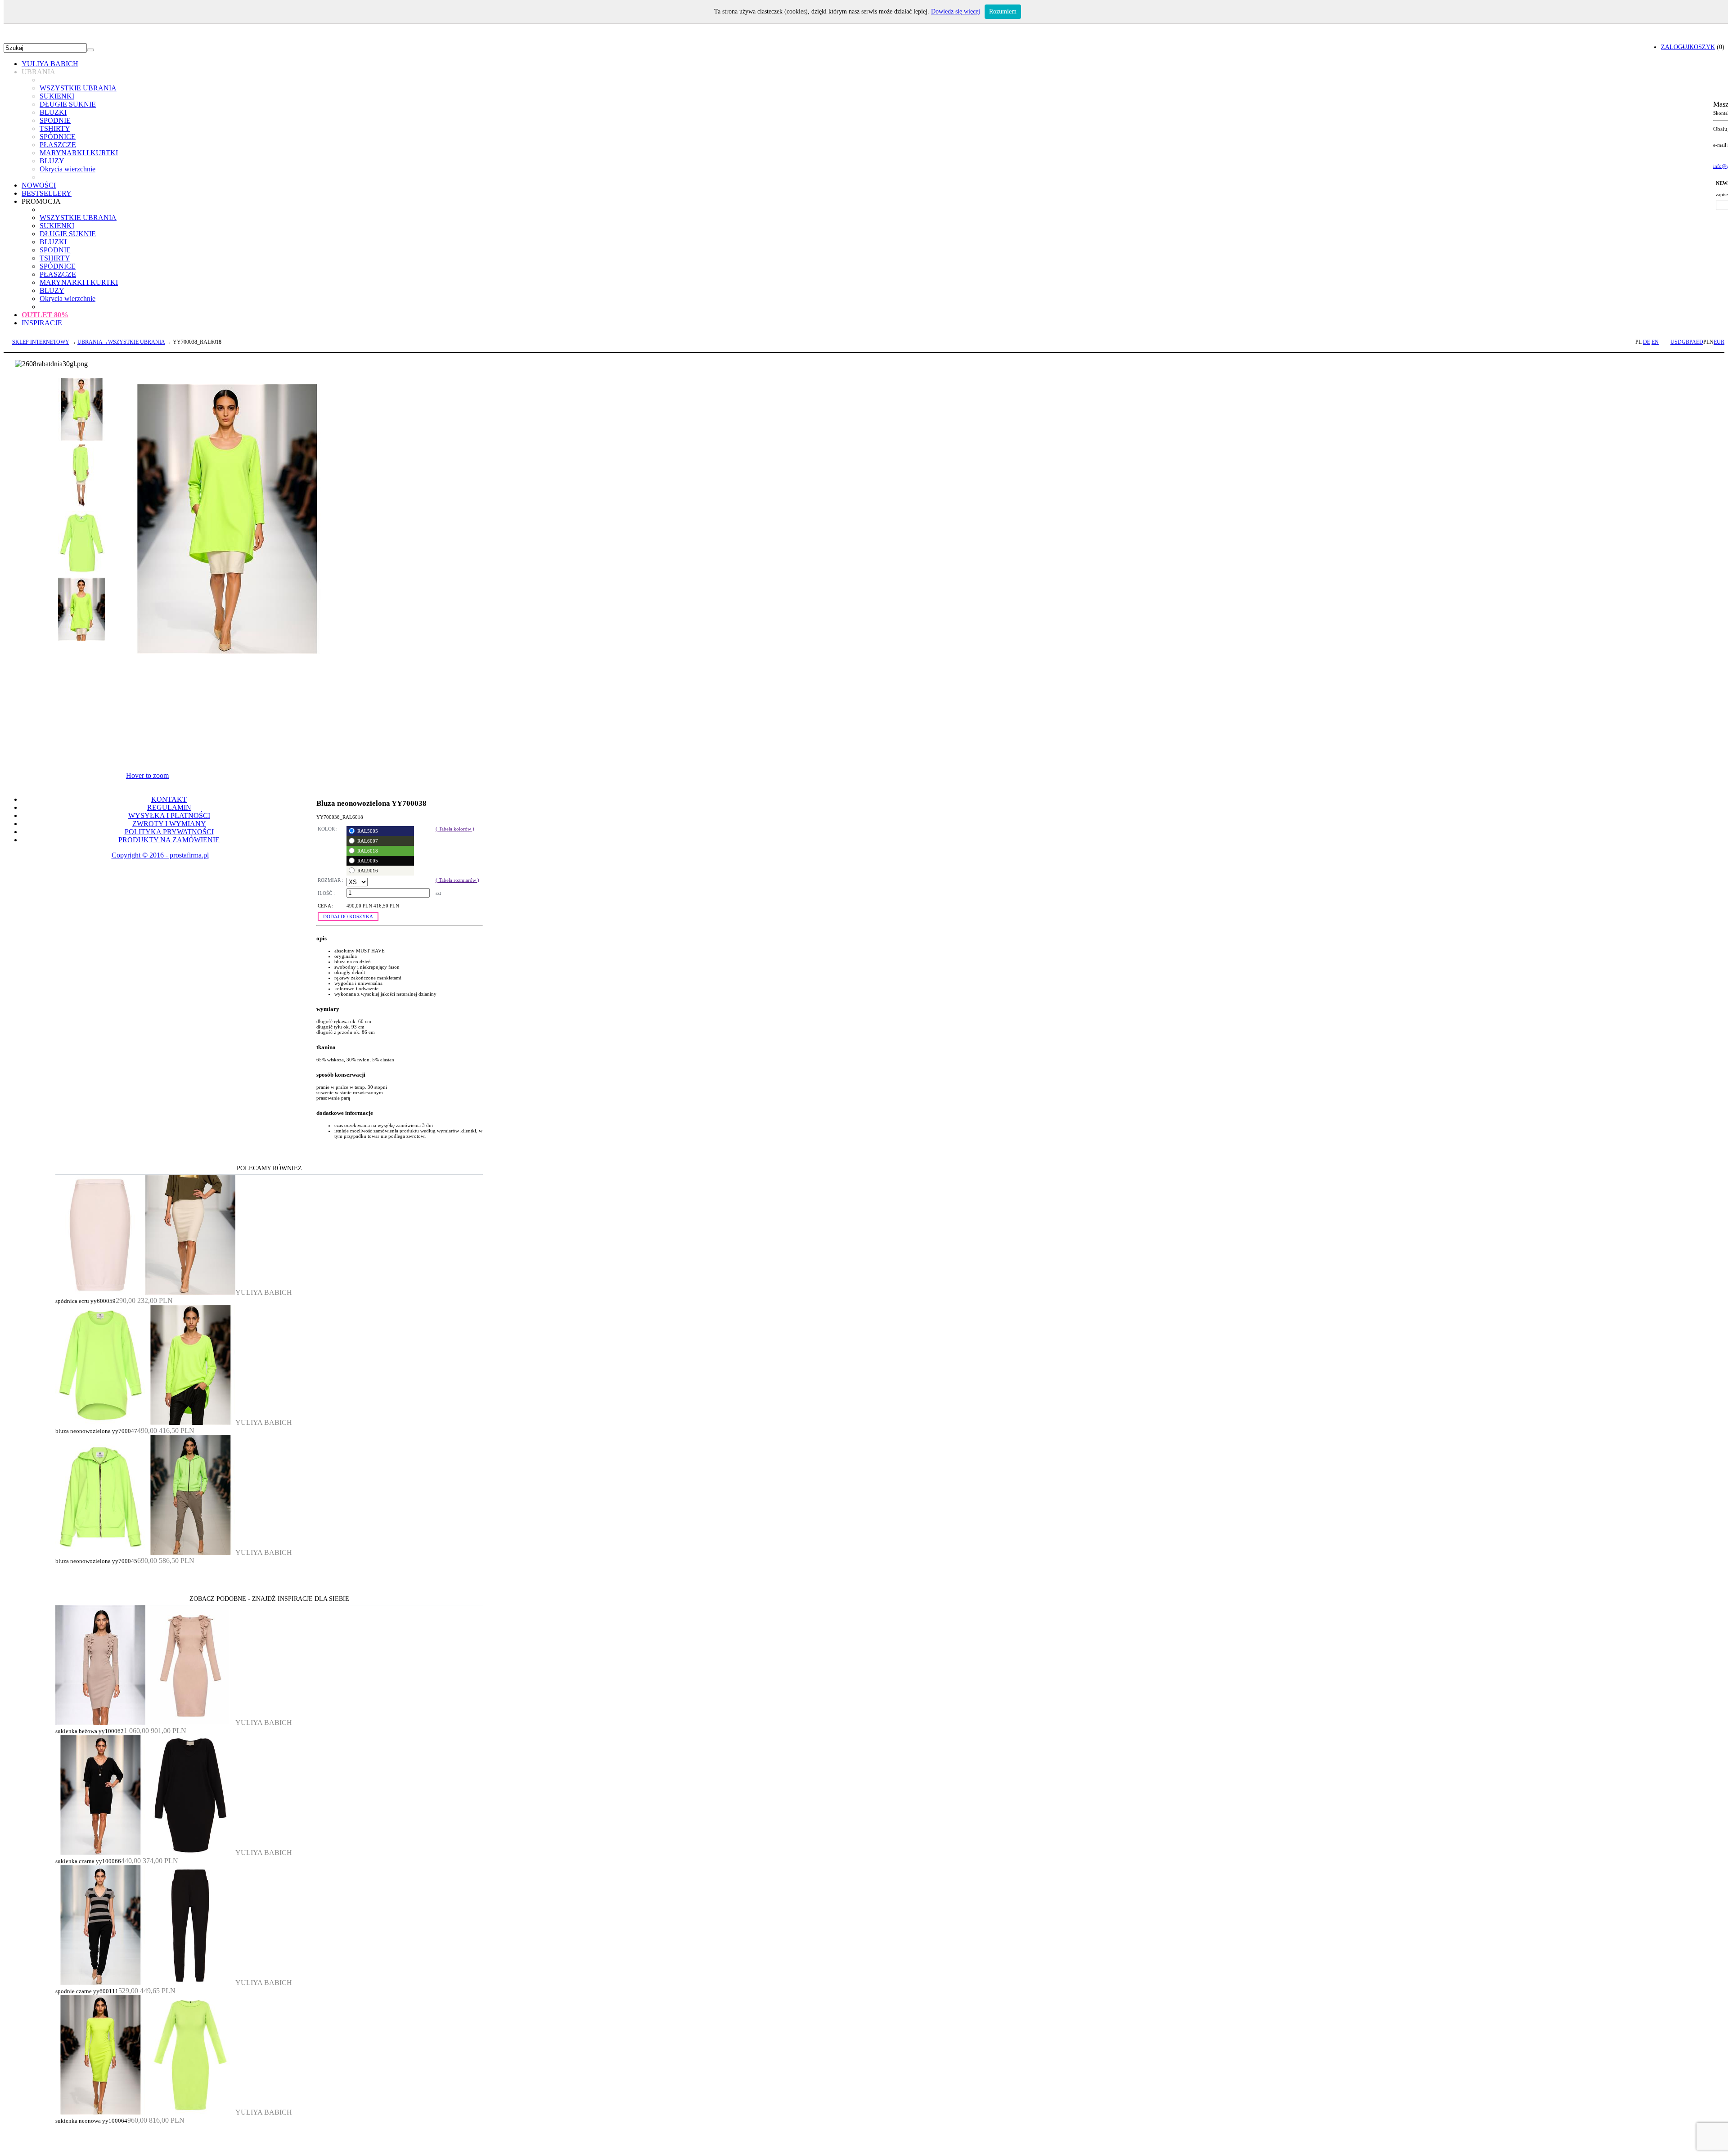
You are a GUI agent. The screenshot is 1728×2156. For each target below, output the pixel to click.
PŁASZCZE (58, 145)
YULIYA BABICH (50, 64)
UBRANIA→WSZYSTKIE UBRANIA (121, 342)
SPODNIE (55, 120)
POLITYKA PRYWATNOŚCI (169, 832)
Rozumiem (1003, 11)
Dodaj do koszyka (348, 916)
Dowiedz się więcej (956, 11)
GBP (1687, 342)
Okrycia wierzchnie (67, 169)
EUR (1719, 342)
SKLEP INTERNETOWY (41, 342)
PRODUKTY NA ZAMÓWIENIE (169, 840)
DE (1647, 342)
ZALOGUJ (1675, 47)
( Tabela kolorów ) (455, 829)
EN (1655, 342)
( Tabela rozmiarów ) (457, 880)
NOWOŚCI (39, 185)
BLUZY (52, 161)
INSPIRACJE (42, 323)
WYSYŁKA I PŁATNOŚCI (169, 815)
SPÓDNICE (58, 137)
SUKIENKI (57, 96)
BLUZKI (53, 112)
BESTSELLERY (47, 193)
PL (1638, 342)
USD (1676, 342)
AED (1698, 342)
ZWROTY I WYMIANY (169, 824)
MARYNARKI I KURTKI (79, 153)
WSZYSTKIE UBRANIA (78, 88)
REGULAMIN (169, 807)
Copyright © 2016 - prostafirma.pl (160, 855)
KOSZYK (1702, 47)
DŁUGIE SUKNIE (68, 104)
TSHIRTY (55, 128)
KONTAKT (169, 799)
